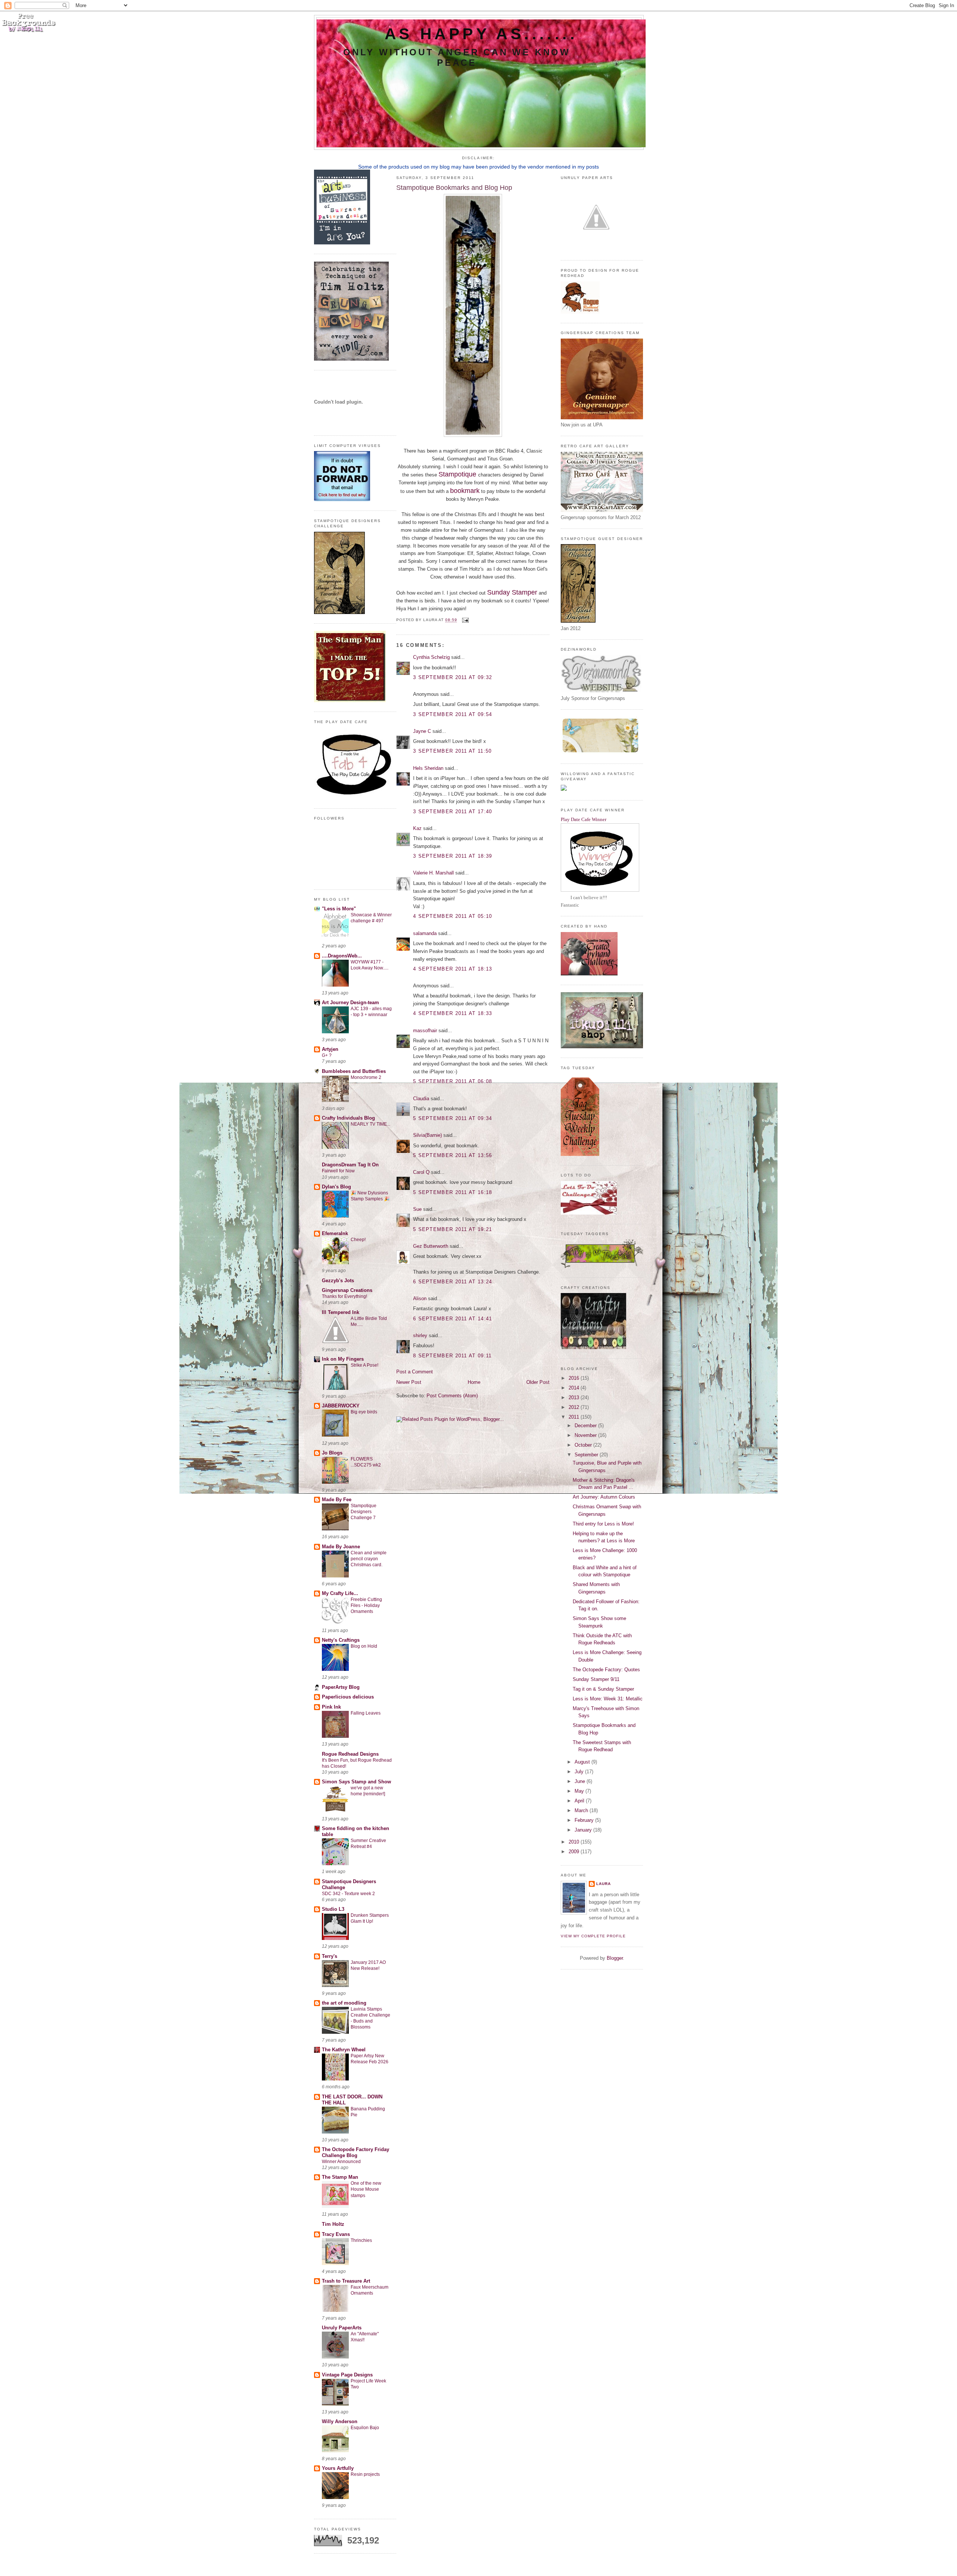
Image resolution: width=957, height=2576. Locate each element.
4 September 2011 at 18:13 (453, 969)
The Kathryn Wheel (344, 2050)
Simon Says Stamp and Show (356, 1782)
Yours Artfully (338, 2468)
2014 (575, 1388)
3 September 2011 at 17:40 (453, 812)
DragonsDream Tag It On (350, 1165)
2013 (575, 1397)
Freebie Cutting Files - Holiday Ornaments (366, 1605)
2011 (575, 1417)
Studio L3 (333, 1909)
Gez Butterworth (431, 1246)
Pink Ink (331, 1707)
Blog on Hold (364, 1646)
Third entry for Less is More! (603, 1524)
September (587, 1455)
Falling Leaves (366, 1713)
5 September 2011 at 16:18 (453, 1192)
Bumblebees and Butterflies (354, 1071)
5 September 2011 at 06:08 (453, 1081)
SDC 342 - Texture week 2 (348, 1894)
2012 (575, 1407)
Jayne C (422, 731)
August (583, 1762)
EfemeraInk (335, 1233)
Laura (604, 1884)
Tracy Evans (336, 2234)
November (586, 1435)
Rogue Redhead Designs (350, 1754)
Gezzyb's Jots (338, 1281)
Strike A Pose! (364, 1365)
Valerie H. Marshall (433, 873)
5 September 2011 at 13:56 (453, 1155)
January (584, 1830)
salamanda (425, 933)
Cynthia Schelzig (431, 657)
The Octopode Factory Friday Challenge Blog (356, 2152)
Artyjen (330, 1049)
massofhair (425, 1031)
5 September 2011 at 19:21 (453, 1229)
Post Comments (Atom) (452, 1396)
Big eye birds (364, 1412)
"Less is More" (339, 909)
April (580, 1801)
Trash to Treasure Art (346, 2281)
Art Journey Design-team (350, 1002)
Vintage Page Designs (347, 2375)
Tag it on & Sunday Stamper (603, 1689)
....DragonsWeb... (342, 956)
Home (474, 1382)
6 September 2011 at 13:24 (453, 1282)
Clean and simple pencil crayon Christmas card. (369, 1559)
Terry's (330, 1956)
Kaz (417, 828)
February (585, 1820)
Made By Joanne (341, 1547)
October (584, 1445)
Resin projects (365, 2474)
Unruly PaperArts (342, 2328)
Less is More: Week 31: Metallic (608, 1699)
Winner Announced (341, 2162)
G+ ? (327, 1055)
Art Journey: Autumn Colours (604, 1497)
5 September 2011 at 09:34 (453, 1118)
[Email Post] (464, 620)
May (580, 1791)
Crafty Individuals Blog (348, 1118)
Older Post (538, 1382)
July (580, 1772)
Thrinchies (361, 2240)
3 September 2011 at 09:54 (453, 714)
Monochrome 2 (366, 1077)
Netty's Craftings (341, 1640)
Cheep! (358, 1240)
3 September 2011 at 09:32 (453, 677)
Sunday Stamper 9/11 (596, 1679)
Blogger (615, 1958)
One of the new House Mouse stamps (366, 2189)
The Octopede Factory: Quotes (606, 1670)
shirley (420, 1335)
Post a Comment (415, 1372)
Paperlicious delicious (348, 1697)
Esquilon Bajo (365, 2428)
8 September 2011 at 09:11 (453, 1356)
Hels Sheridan (428, 768)
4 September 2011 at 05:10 (453, 916)
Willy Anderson (340, 2421)
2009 (575, 1852)
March (582, 1810)
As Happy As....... (481, 34)
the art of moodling (344, 2003)
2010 (575, 1842)
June (581, 1781)
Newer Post (409, 1382)
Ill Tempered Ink (341, 1312)
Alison (420, 1298)
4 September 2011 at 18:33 (453, 1013)
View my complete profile (593, 1936)
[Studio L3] (351, 359)
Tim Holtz (333, 2224)
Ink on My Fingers (343, 1359)
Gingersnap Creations (347, 1290)
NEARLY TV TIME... (370, 1124)
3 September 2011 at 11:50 (453, 751)
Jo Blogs (332, 1453)
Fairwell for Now (338, 1171)
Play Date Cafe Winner (584, 819)
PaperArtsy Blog (341, 1687)
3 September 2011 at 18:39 (453, 856)
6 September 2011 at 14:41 (453, 1319)
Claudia (421, 1099)
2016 (575, 1378)
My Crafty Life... (340, 1593)
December (586, 1426)
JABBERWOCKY (341, 1406)
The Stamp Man (340, 2177)
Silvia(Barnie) (427, 1135)
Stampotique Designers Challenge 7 (364, 1512)
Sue (417, 1209)
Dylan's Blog (336, 1187)
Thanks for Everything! (344, 1296)
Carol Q (421, 1172)
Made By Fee (337, 1500)
